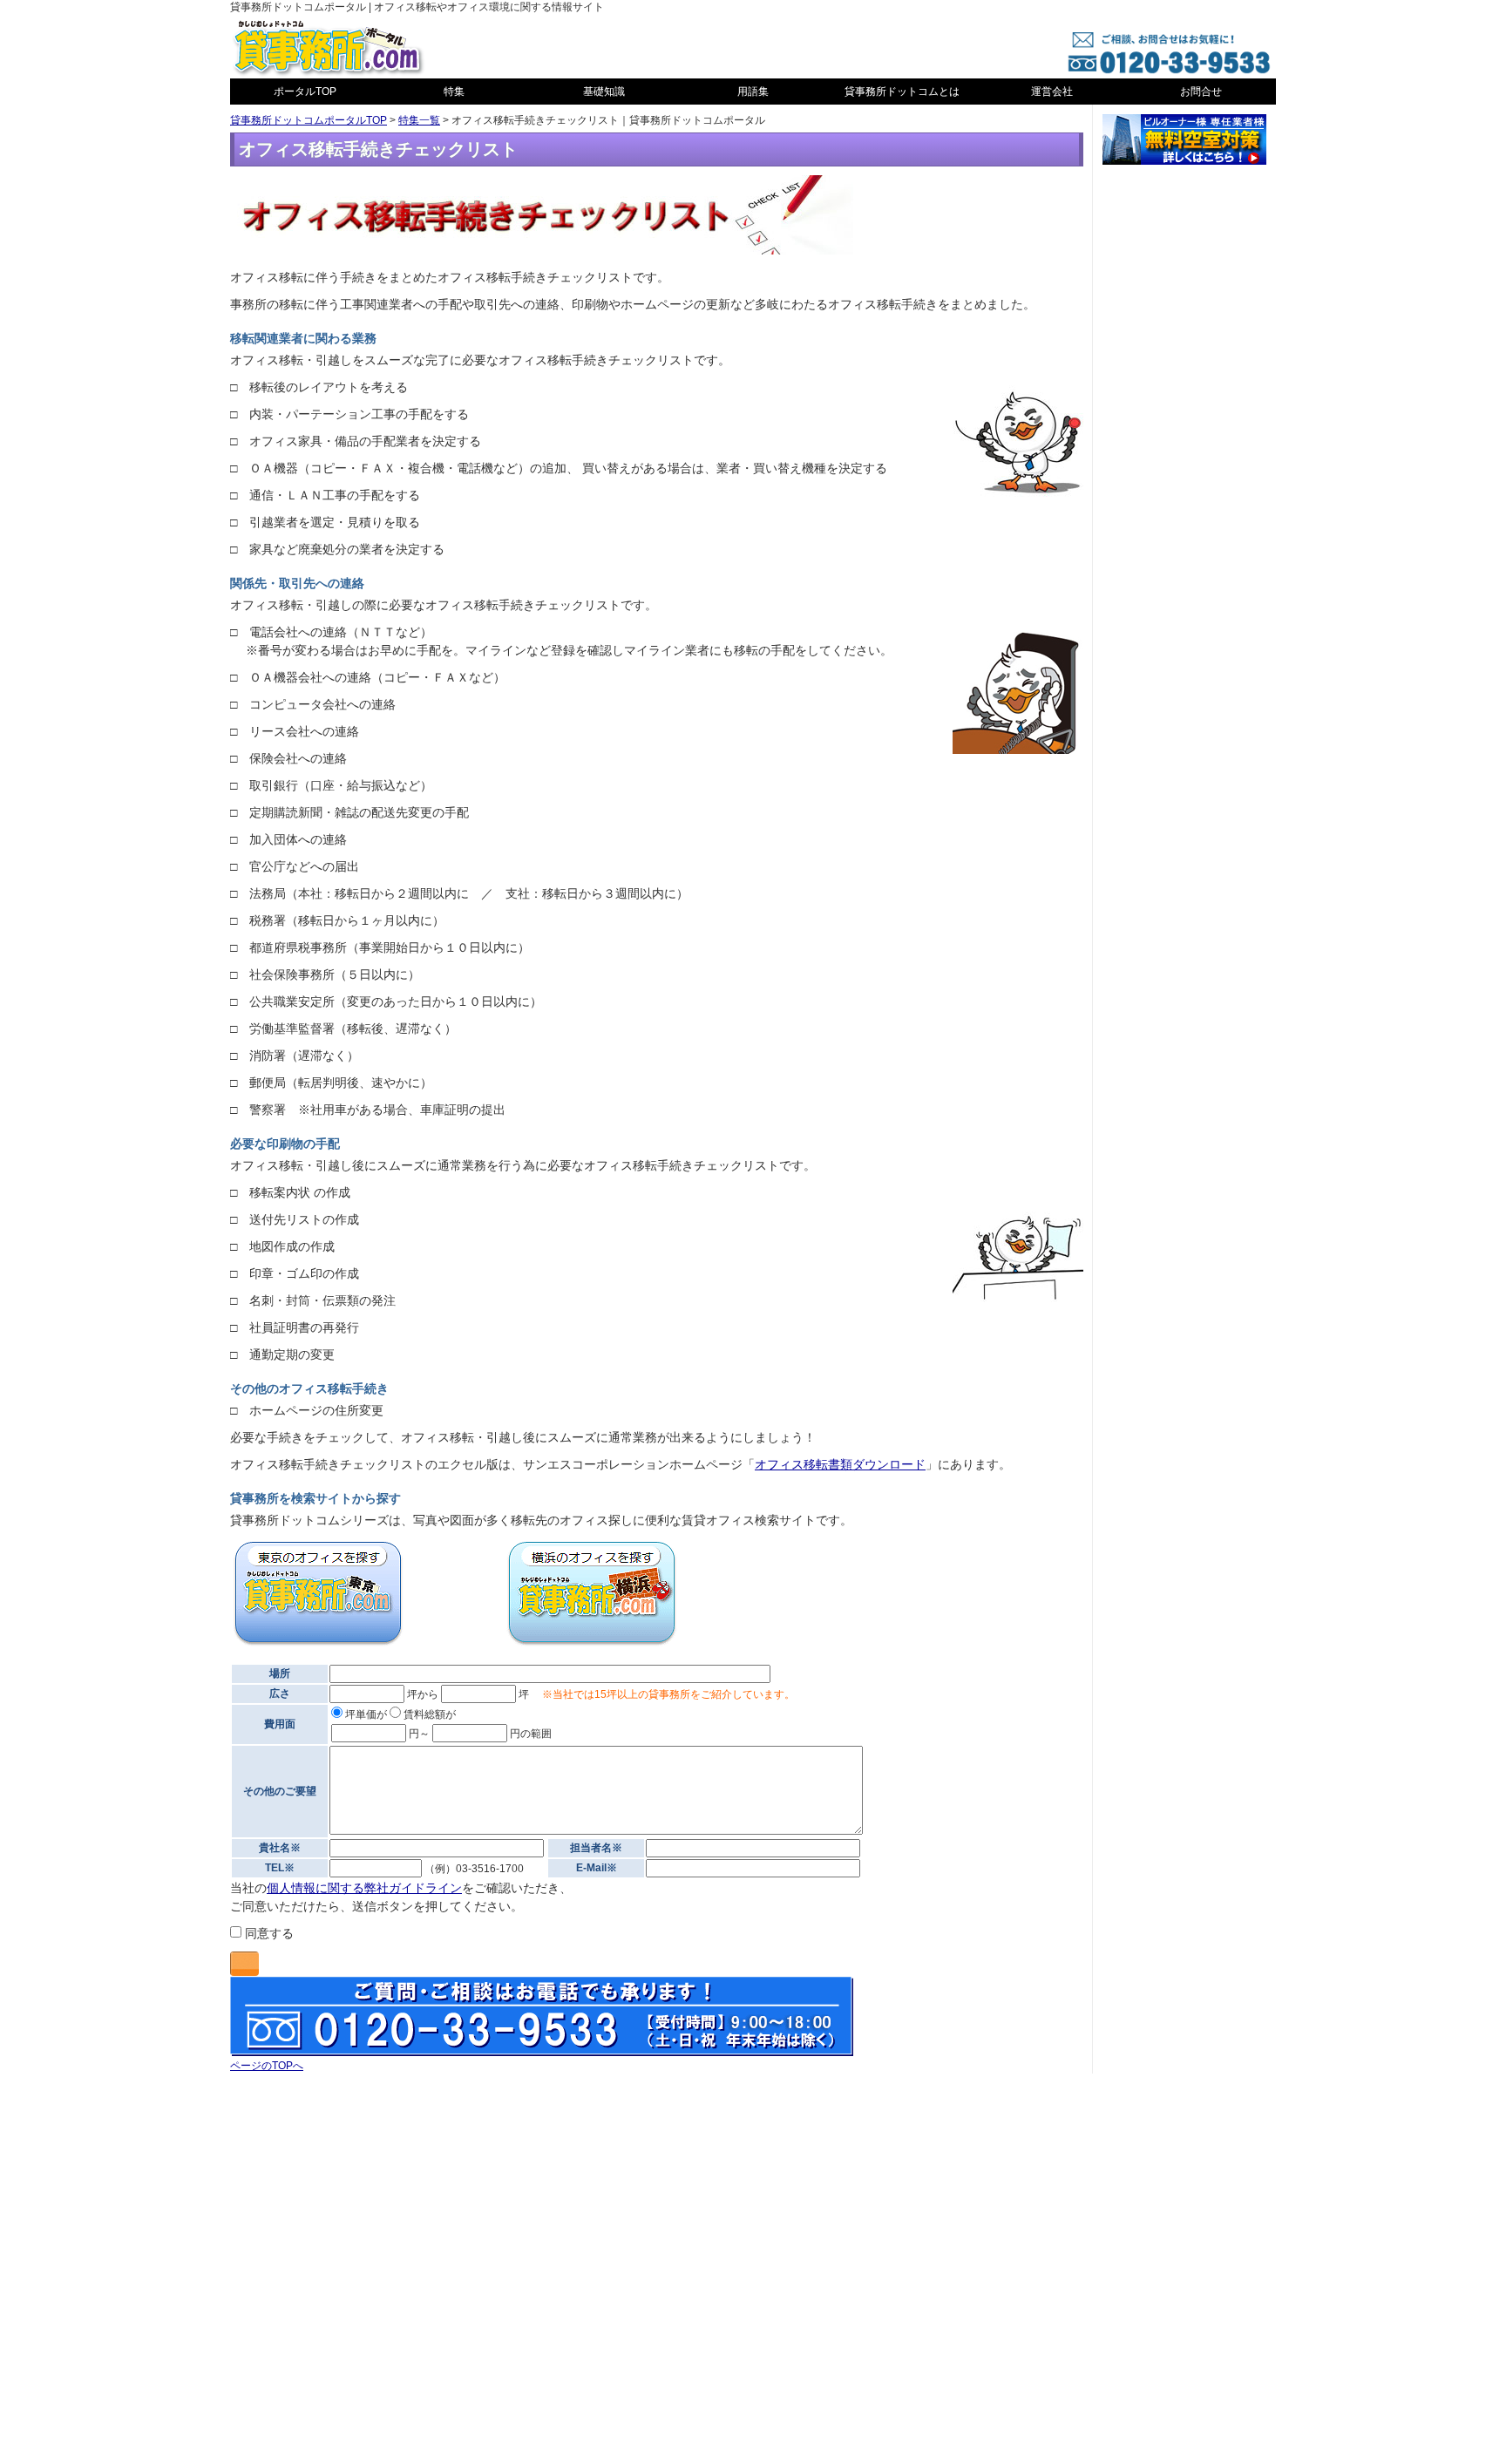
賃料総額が (428, 1714)
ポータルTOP (305, 92)
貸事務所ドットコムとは (902, 92)
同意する (268, 1933)
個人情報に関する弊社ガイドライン (364, 1888)
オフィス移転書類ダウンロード (840, 1464)
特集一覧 (419, 120)
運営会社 (1052, 92)
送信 (244, 1964)
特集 (454, 92)
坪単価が (365, 1714)
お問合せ (1201, 92)
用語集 (753, 92)
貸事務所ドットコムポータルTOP (309, 120)
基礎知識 (604, 92)
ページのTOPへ (267, 2066)
